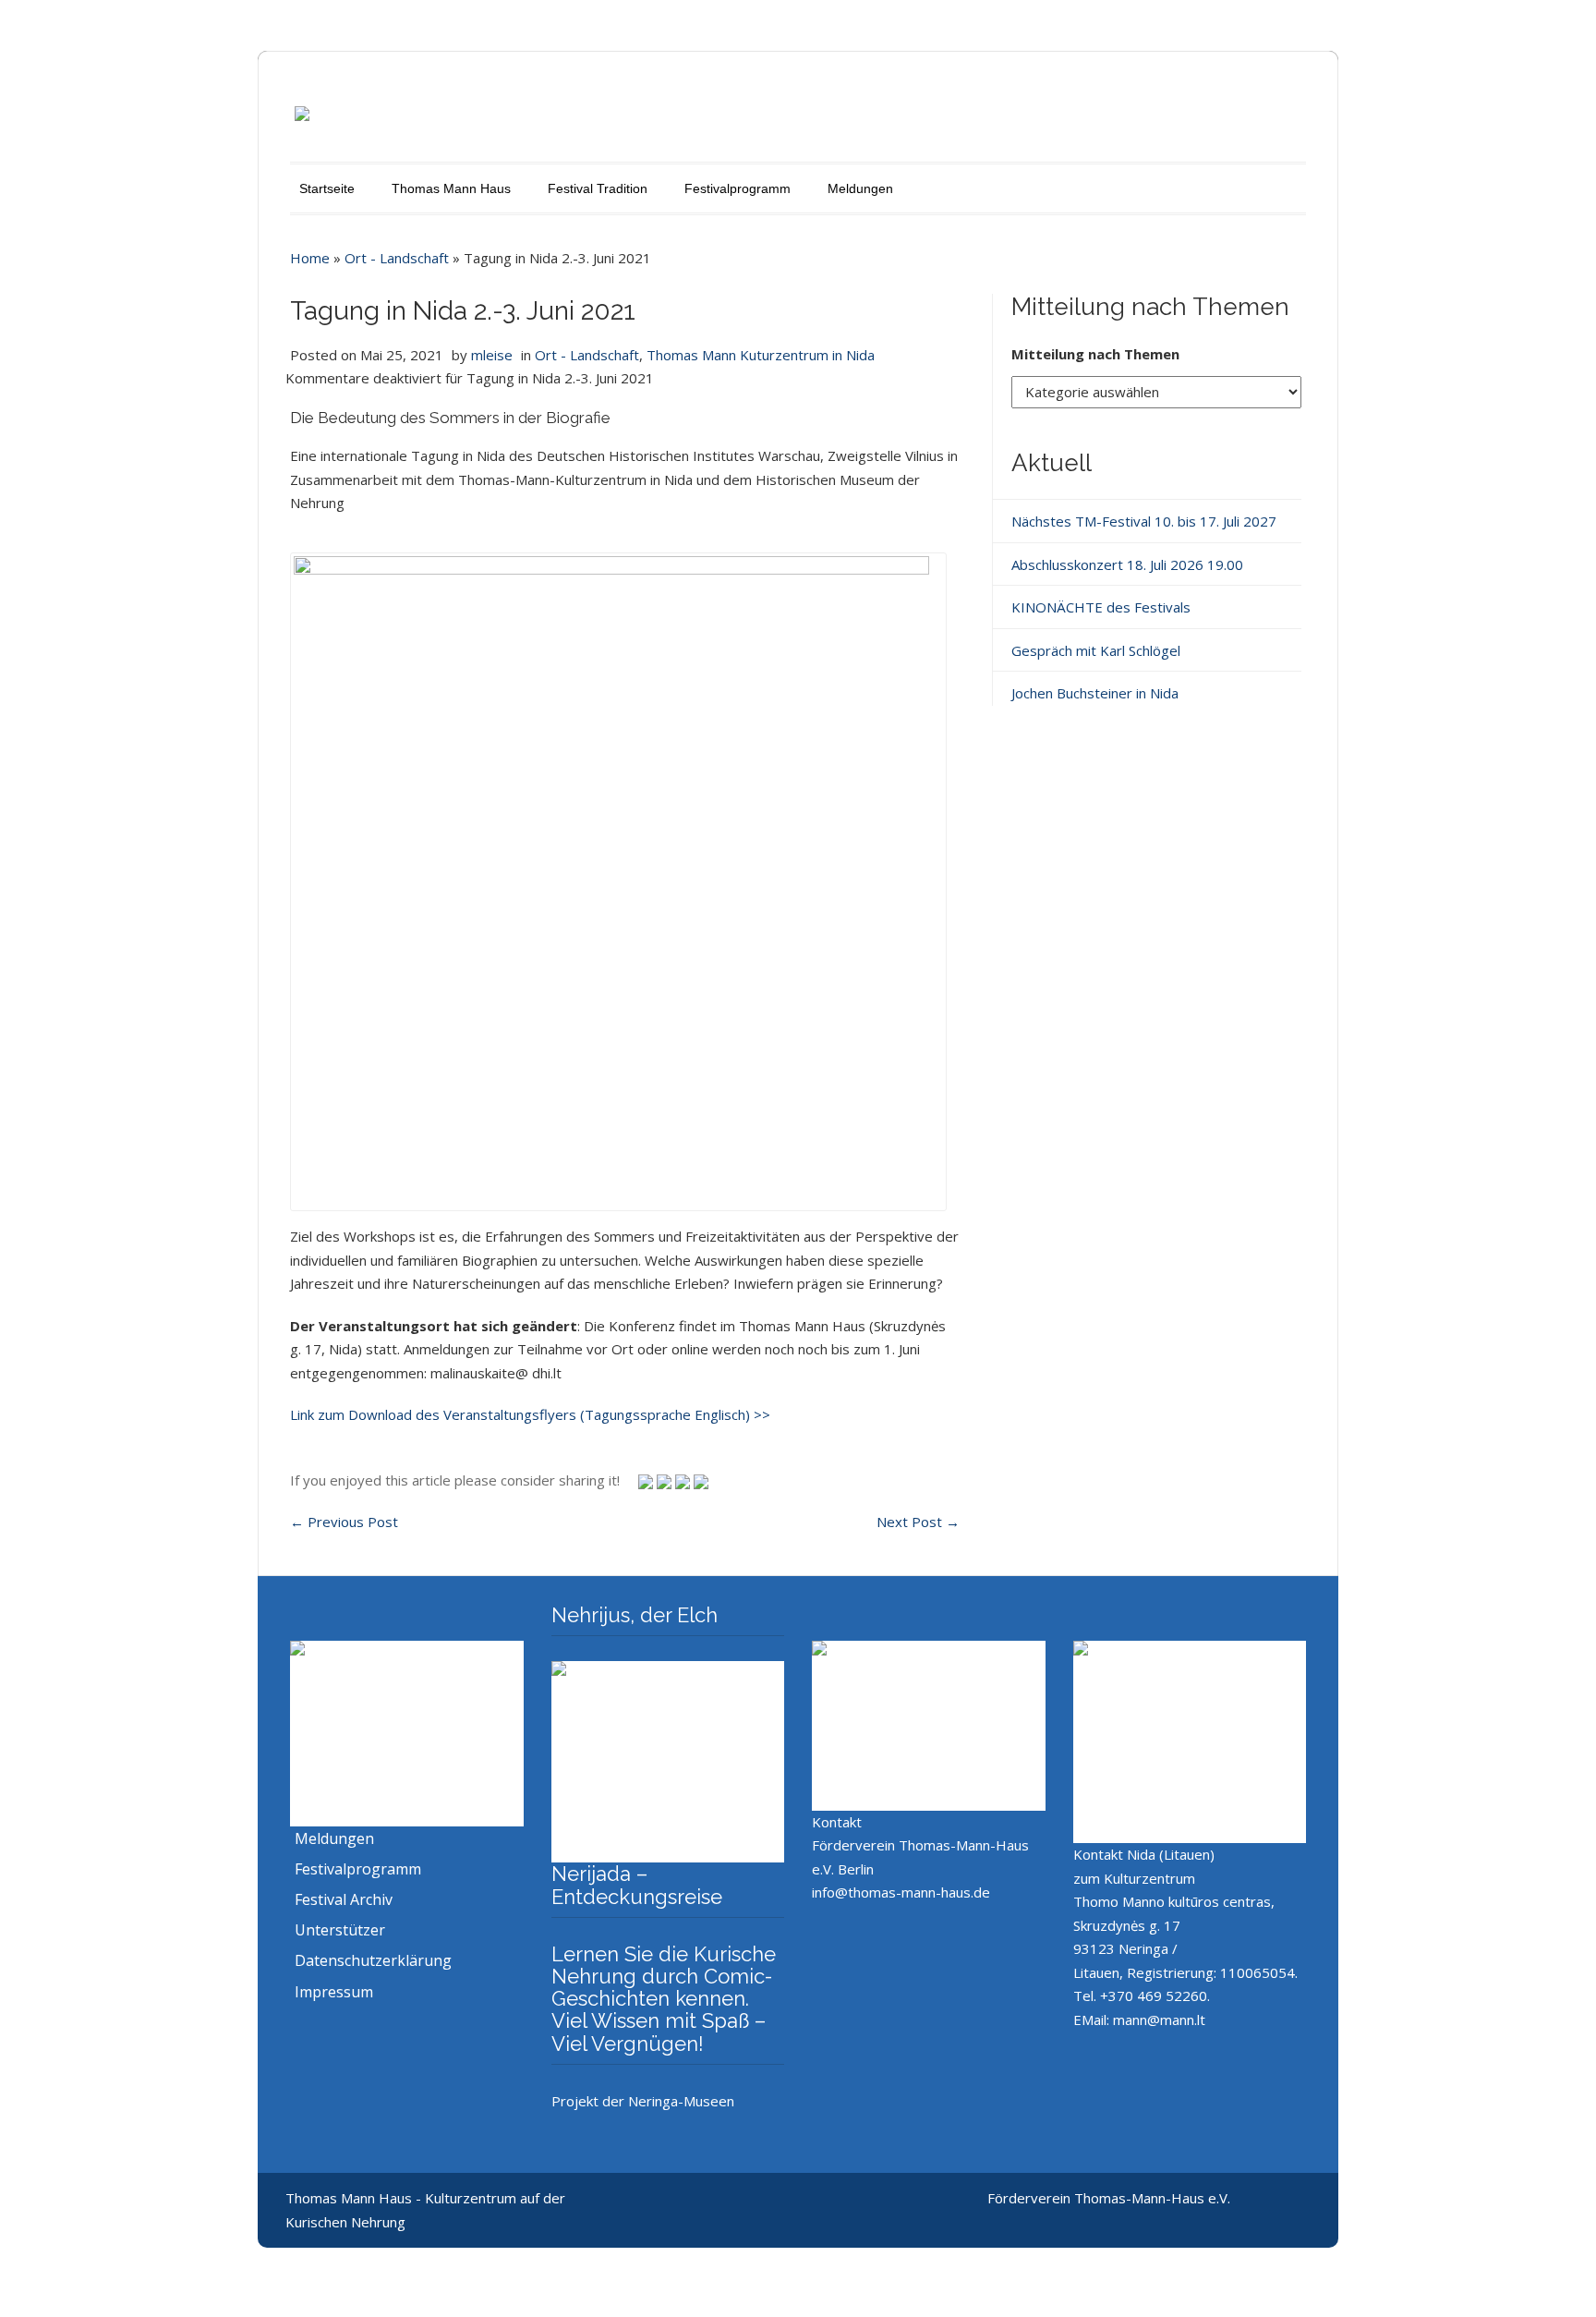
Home (310, 258)
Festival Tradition (598, 188)
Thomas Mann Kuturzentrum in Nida (761, 355)
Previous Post (344, 1522)
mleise (492, 355)
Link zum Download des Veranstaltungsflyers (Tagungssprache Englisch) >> (530, 1414)
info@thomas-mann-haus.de (901, 1892)
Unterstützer (340, 1930)
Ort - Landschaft (397, 258)
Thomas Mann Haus (451, 188)
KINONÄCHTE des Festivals (1101, 607)
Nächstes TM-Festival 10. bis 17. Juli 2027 (1144, 521)
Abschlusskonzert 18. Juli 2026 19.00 (1127, 564)
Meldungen (860, 188)
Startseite (327, 188)
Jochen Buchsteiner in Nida (1095, 693)
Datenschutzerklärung (373, 1960)
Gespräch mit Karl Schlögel (1096, 650)
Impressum (334, 1992)
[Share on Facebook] (684, 1480)
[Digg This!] (701, 1480)
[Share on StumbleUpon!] (666, 1480)
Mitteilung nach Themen (1095, 354)
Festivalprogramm (738, 188)
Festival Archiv (344, 1899)
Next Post (918, 1522)
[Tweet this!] (647, 1480)
